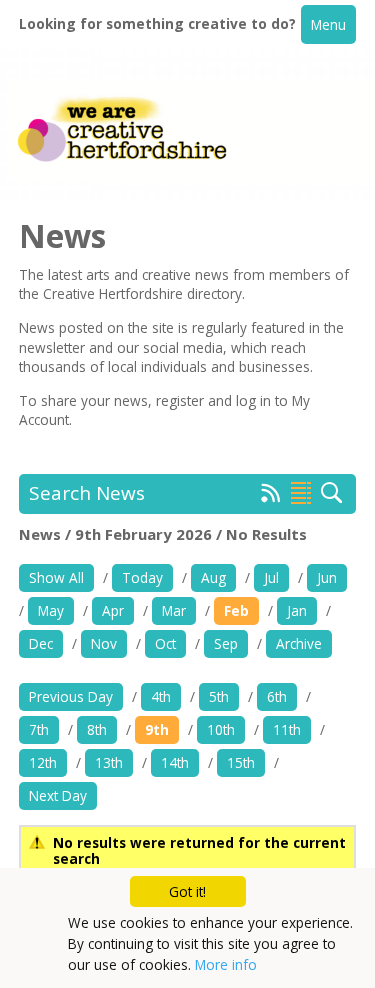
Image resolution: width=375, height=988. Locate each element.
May (51, 610)
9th (157, 729)
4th (161, 696)
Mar (174, 610)
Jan (297, 610)
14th (175, 762)
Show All (56, 577)
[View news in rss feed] (271, 497)
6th (277, 696)
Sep (226, 643)
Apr (113, 610)
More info (226, 964)
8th (97, 729)
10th (221, 729)
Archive (299, 643)
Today (142, 577)
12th (43, 762)
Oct (165, 643)
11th (287, 729)
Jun (327, 577)
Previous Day (71, 696)
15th (241, 762)
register (182, 400)
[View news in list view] (301, 493)
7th (39, 729)
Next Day (58, 795)
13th (109, 762)
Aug (213, 577)
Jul (271, 577)
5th (219, 696)
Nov (104, 643)
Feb (236, 610)
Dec (41, 643)
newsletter (54, 347)
